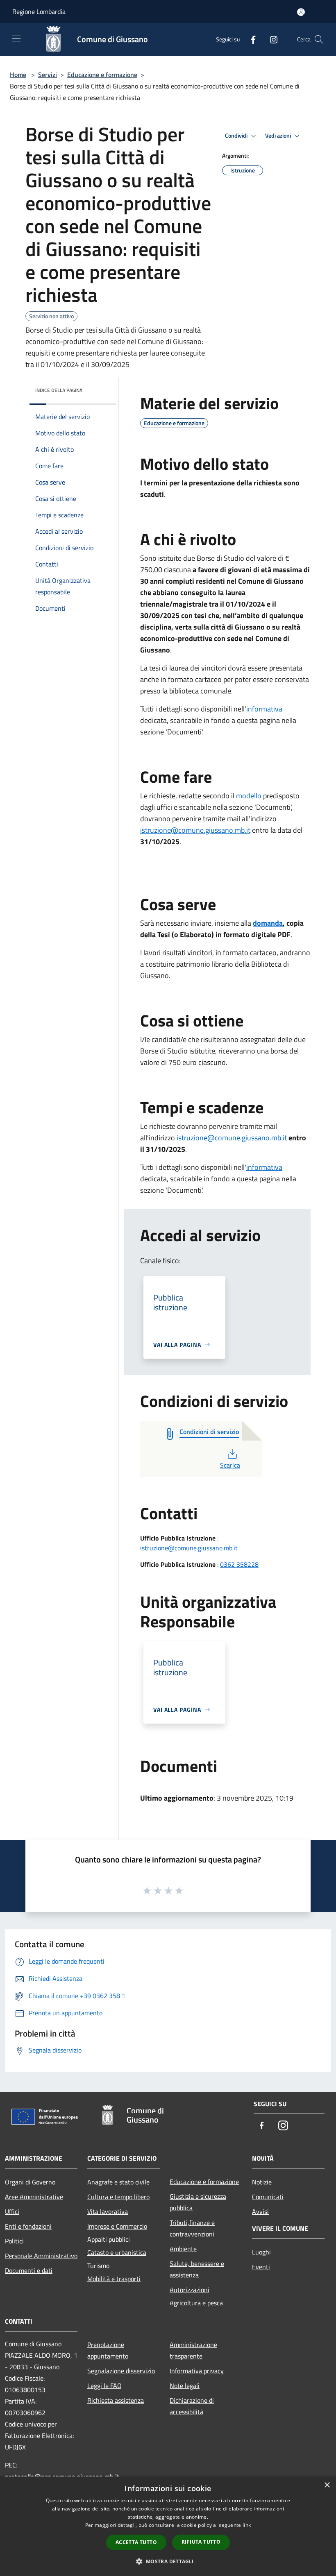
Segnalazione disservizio (121, 2371)
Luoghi (261, 2252)
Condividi (237, 136)
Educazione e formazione (102, 75)
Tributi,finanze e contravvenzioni (192, 2228)
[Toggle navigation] (16, 39)
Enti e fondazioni (28, 2226)
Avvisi (260, 2211)
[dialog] (168, 2526)
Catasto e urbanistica (117, 2252)
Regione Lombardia (39, 11)
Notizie (262, 2182)
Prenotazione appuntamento (108, 2350)
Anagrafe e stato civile (118, 2182)
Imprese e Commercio (117, 2226)
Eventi (261, 2267)
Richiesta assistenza (116, 2400)
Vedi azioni (279, 136)
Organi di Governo (30, 2182)
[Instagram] (270, 39)
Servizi (48, 75)
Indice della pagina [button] (59, 390)
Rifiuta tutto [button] (201, 2542)
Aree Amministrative (34, 2197)
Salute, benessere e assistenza (197, 2269)
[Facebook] (250, 39)
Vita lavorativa (108, 2211)
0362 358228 (239, 1564)
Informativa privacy (197, 2371)
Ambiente (183, 2249)
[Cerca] (319, 39)
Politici (14, 2241)
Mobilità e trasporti (114, 2279)
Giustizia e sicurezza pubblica (198, 2202)
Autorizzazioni (190, 2290)
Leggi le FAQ (104, 2386)
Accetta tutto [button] (136, 2542)
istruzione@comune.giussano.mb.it (195, 830)
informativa (264, 709)
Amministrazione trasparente (193, 2350)
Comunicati (268, 2197)
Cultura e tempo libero (118, 2197)
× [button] (327, 2485)
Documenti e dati (29, 2270)
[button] (168, 2561)
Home (18, 75)
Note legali (185, 2386)
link (247, 2525)
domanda (268, 923)
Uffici (12, 2211)
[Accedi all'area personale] (301, 12)
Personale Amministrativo (41, 2256)
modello (249, 796)
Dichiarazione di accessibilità (192, 2406)
